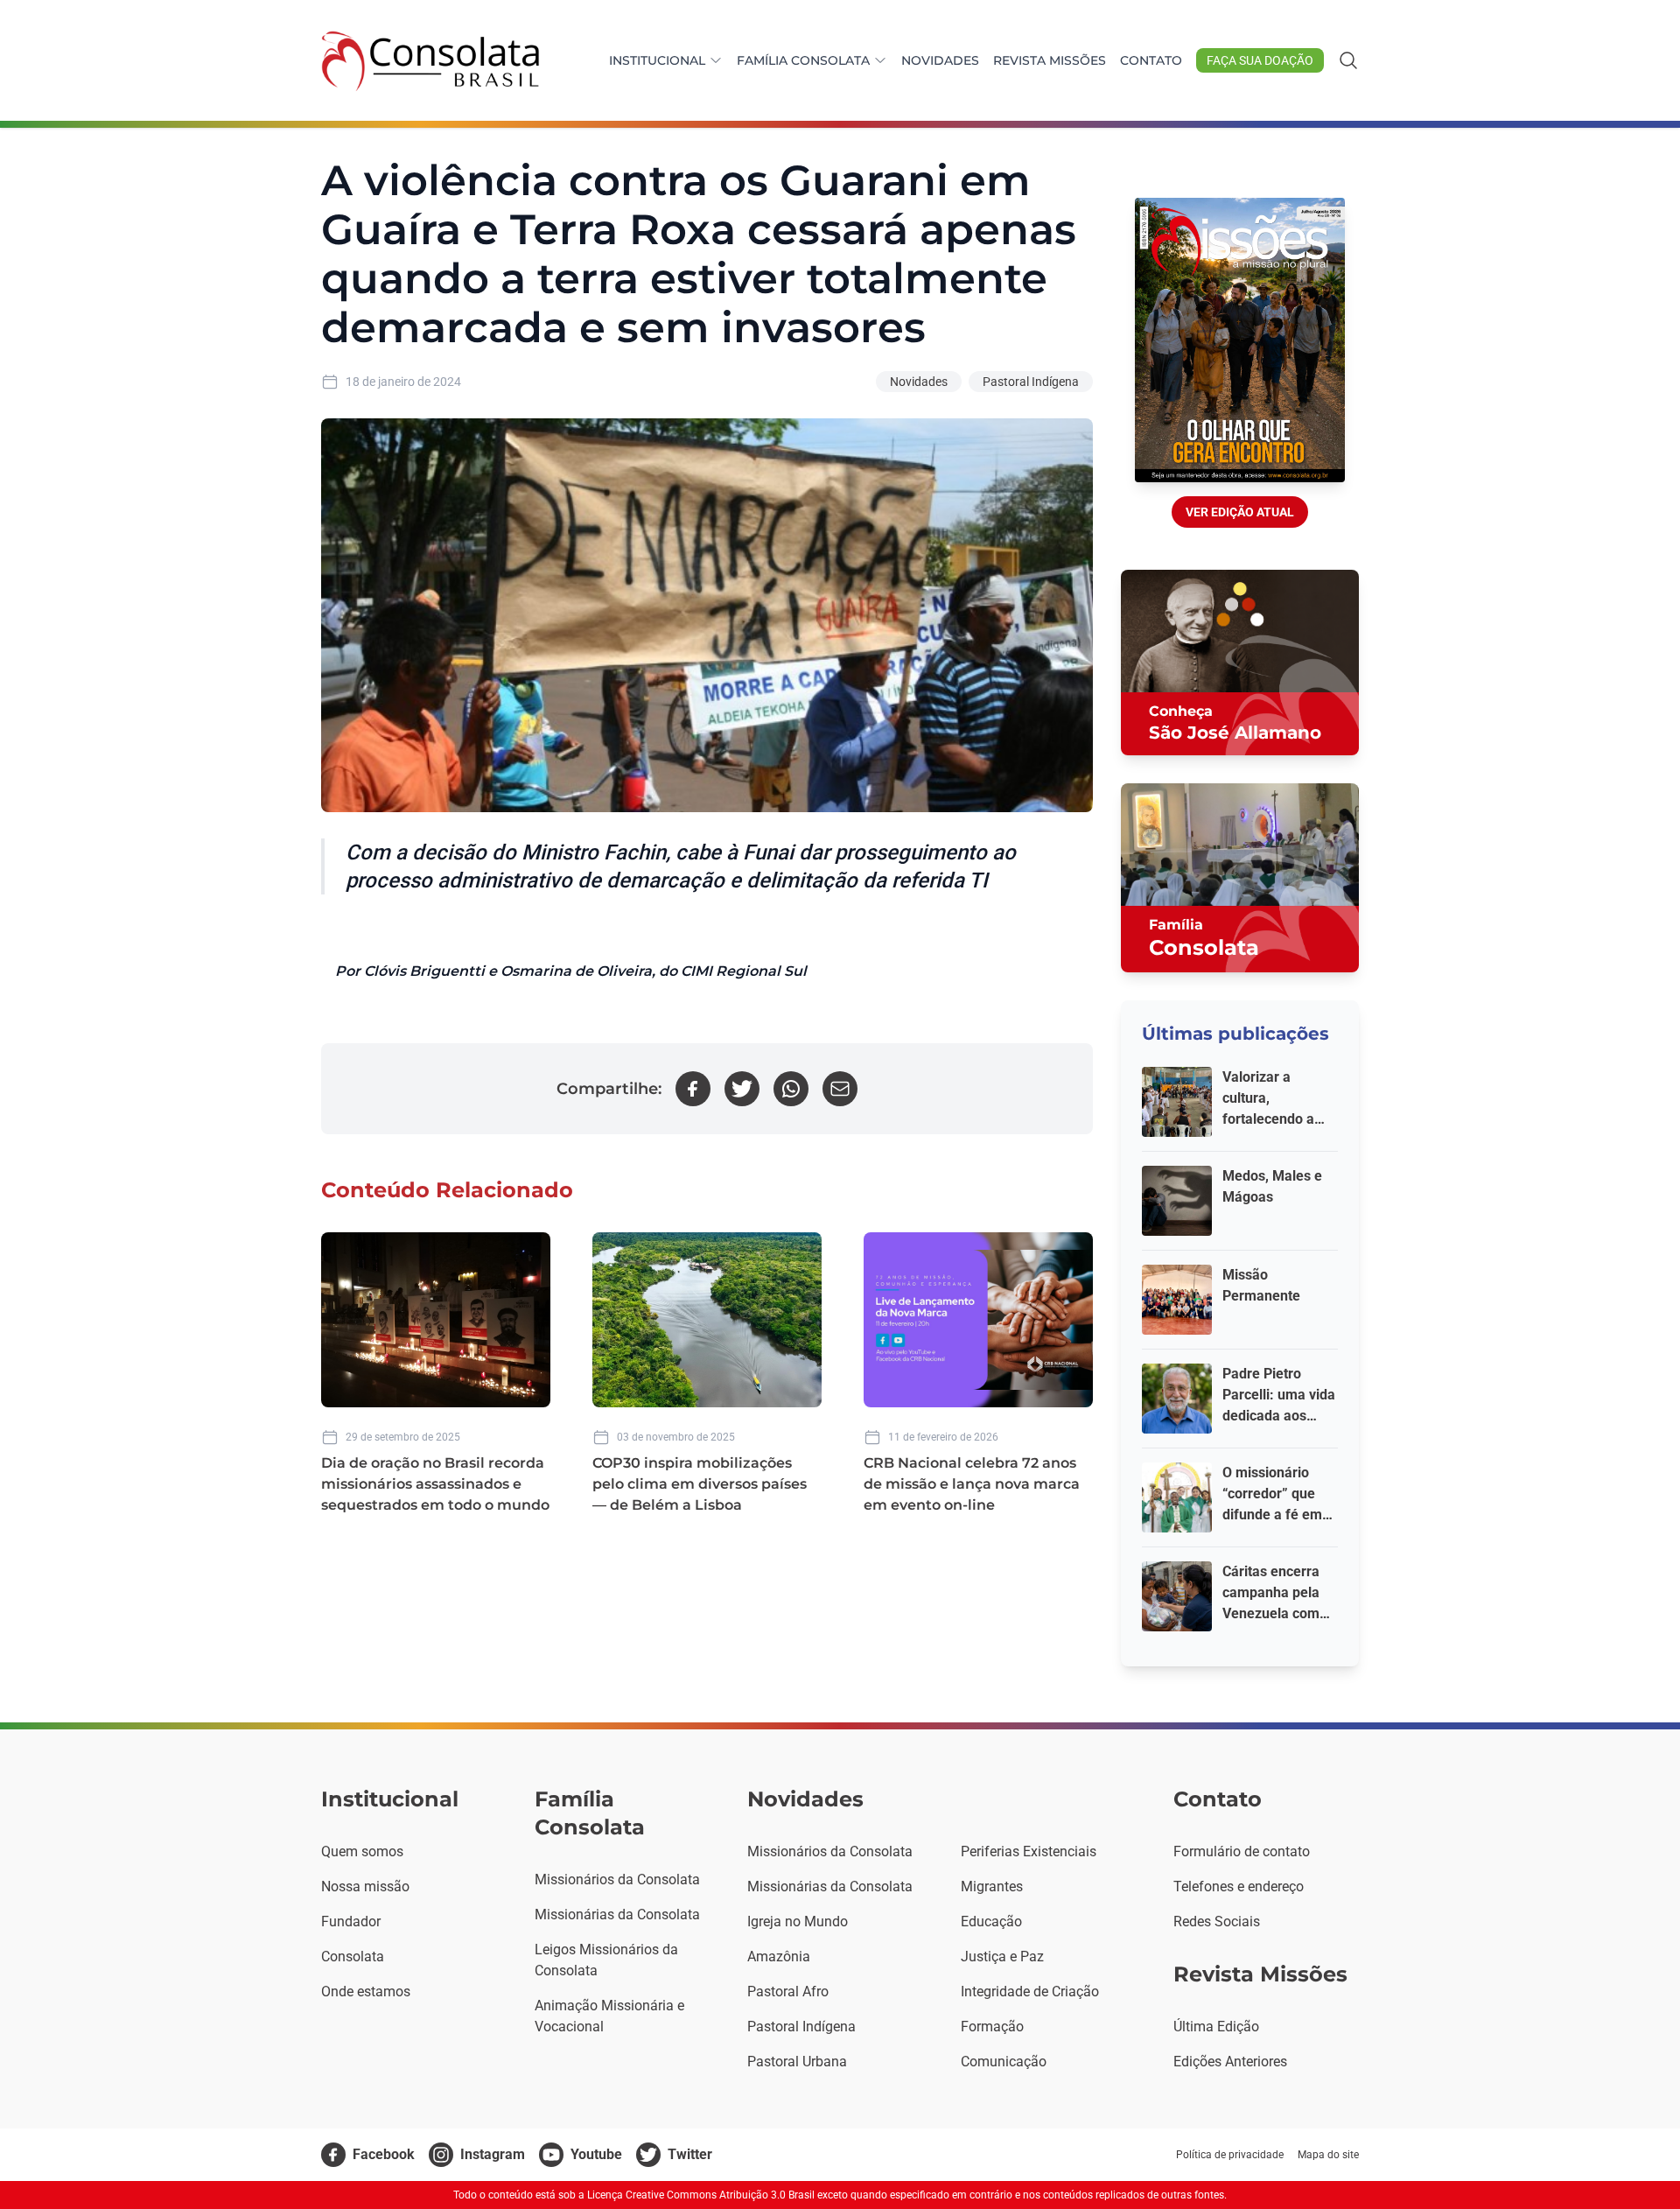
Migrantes (992, 1886)
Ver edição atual (1240, 512)
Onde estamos (366, 1992)
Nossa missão (365, 1886)
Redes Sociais (1217, 1921)
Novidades (940, 60)
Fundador (351, 1921)
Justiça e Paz (1002, 1957)
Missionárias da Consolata (617, 1914)
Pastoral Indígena (1031, 382)
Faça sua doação (1260, 60)
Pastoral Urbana (797, 2062)
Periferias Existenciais (1029, 1851)
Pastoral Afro (788, 1992)
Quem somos (362, 1851)
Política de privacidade (1230, 2155)
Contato (1151, 60)
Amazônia (779, 1957)
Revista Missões (1050, 60)
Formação (992, 2027)
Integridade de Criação (1030, 1992)
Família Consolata (803, 60)
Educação (991, 1921)
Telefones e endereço (1239, 1886)
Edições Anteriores (1230, 2062)
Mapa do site (1328, 2155)
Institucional (657, 60)
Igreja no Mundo (798, 1921)
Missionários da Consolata (617, 1879)
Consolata (353, 1957)
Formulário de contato (1242, 1851)
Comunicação (1004, 2062)
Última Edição (1216, 2027)
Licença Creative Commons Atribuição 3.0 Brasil (701, 2195)
